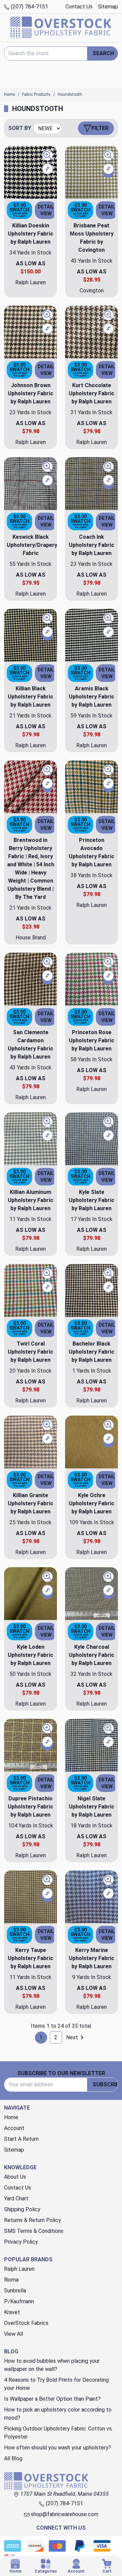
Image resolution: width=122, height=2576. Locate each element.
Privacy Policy (21, 2242)
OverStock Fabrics (26, 2323)
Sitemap (108, 7)
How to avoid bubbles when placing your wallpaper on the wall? (52, 2365)
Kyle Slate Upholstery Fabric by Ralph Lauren (91, 1200)
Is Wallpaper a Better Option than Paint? (52, 2399)
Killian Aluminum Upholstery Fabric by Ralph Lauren (30, 1200)
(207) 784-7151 (29, 7)
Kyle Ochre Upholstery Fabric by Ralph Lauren (91, 1503)
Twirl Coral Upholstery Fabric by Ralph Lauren (30, 1352)
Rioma (11, 2280)
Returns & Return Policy (33, 2220)
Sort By (20, 128)
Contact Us (79, 7)
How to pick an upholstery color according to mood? (58, 2414)
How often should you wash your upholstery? (58, 2448)
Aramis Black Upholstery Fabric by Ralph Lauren (91, 697)
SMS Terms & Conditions (34, 2231)
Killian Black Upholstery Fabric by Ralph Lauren (30, 697)
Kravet (12, 2312)
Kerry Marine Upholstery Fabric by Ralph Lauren (91, 1958)
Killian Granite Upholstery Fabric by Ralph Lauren (30, 1503)
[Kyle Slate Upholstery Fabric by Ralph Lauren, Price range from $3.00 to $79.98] (91, 1139)
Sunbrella (15, 2291)
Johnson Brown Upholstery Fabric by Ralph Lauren (30, 393)
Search (103, 53)
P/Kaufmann (19, 2301)
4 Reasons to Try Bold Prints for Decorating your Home (56, 2384)
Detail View (46, 210)
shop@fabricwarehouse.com (64, 2514)
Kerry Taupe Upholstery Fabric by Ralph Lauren (30, 1958)
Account (14, 2128)
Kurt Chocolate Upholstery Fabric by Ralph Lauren (91, 393)
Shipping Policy (22, 2209)
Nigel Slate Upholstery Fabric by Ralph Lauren (91, 1807)
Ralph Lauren (19, 2269)
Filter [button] (100, 128)
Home (11, 2117)
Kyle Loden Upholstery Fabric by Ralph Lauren (30, 1655)
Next (72, 2037)
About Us (15, 2177)
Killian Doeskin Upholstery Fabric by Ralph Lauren (30, 234)
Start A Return (21, 2139)
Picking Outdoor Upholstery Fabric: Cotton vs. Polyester (58, 2433)
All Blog (13, 2458)
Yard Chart (16, 2199)
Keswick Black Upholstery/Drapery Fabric (32, 545)
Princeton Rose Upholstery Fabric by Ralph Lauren (91, 1040)
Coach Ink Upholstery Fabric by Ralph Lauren (91, 545)
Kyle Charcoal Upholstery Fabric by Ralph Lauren (91, 1655)
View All (14, 2334)
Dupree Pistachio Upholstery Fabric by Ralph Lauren (30, 1807)
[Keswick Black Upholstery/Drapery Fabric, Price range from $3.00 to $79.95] (30, 484)
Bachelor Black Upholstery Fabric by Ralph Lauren (91, 1352)
